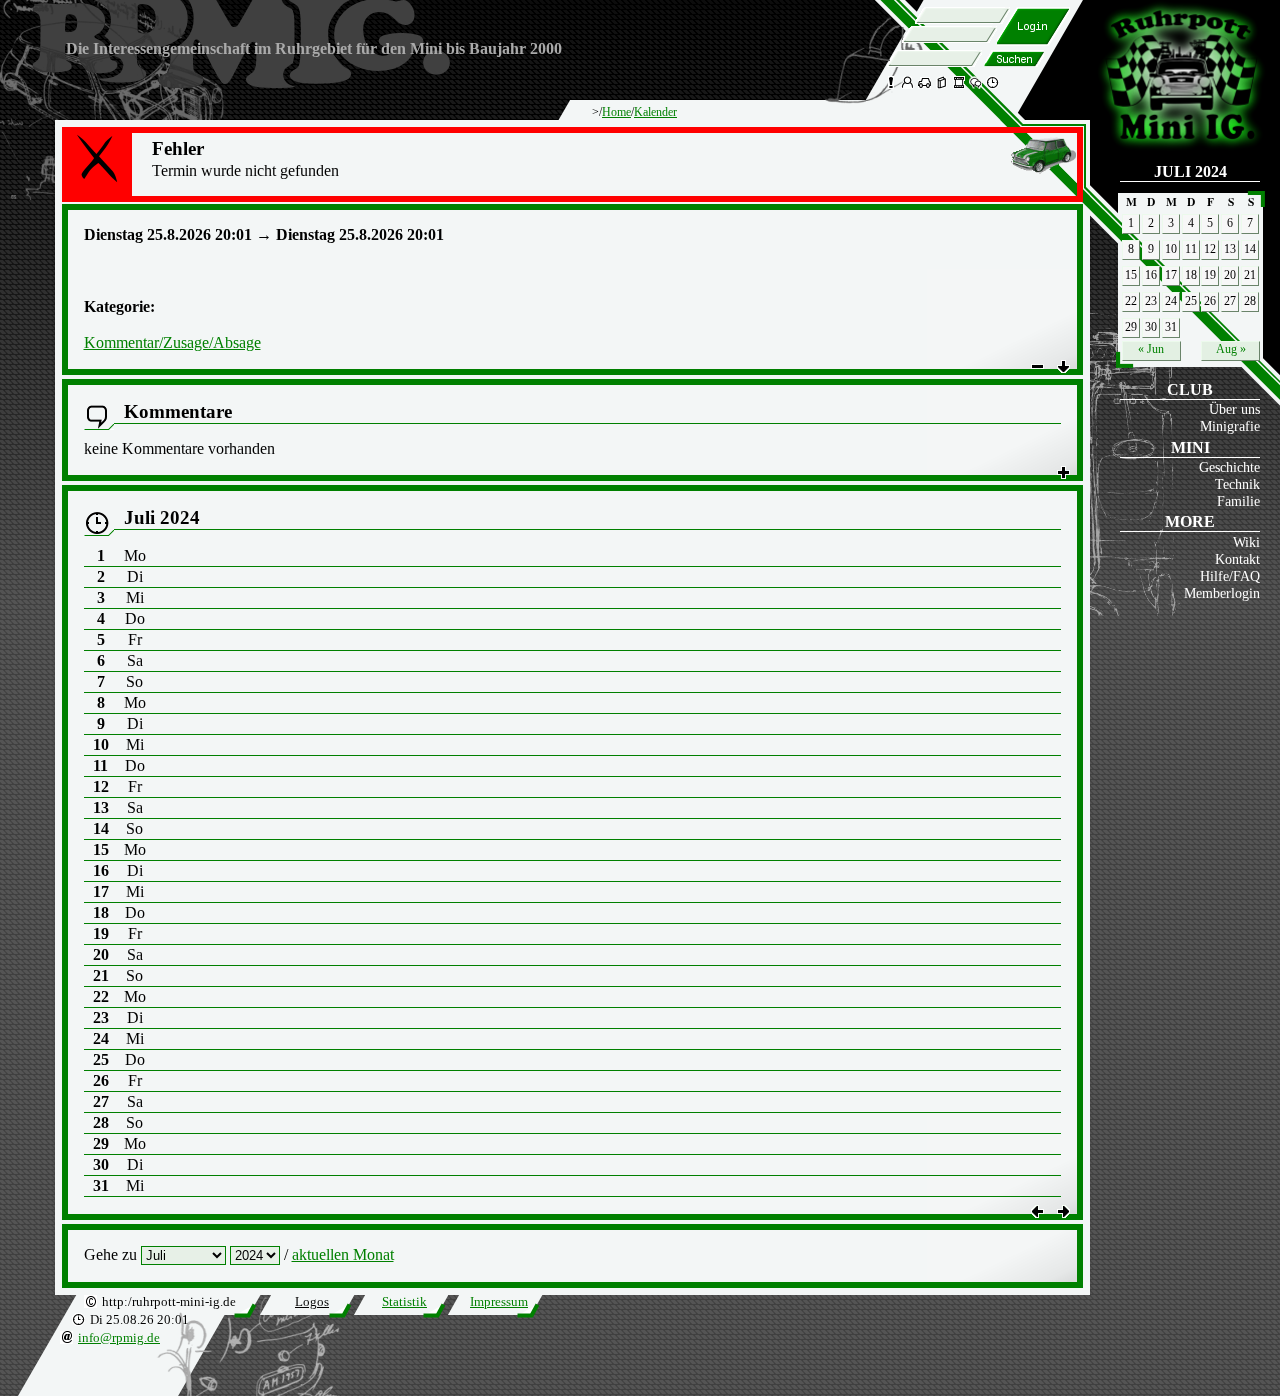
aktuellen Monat (343, 1254)
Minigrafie (1230, 426)
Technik (1237, 484)
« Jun (1151, 349)
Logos (312, 1302)
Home (616, 112)
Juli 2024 (1190, 171)
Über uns (1234, 409)
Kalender (655, 112)
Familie (1238, 501)
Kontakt (1237, 559)
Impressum (499, 1302)
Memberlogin (1222, 593)
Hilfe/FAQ (1230, 576)
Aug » (1231, 349)
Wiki (1246, 542)
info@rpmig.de (119, 1338)
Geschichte (1229, 467)
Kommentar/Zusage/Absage (172, 342)
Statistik (404, 1302)
